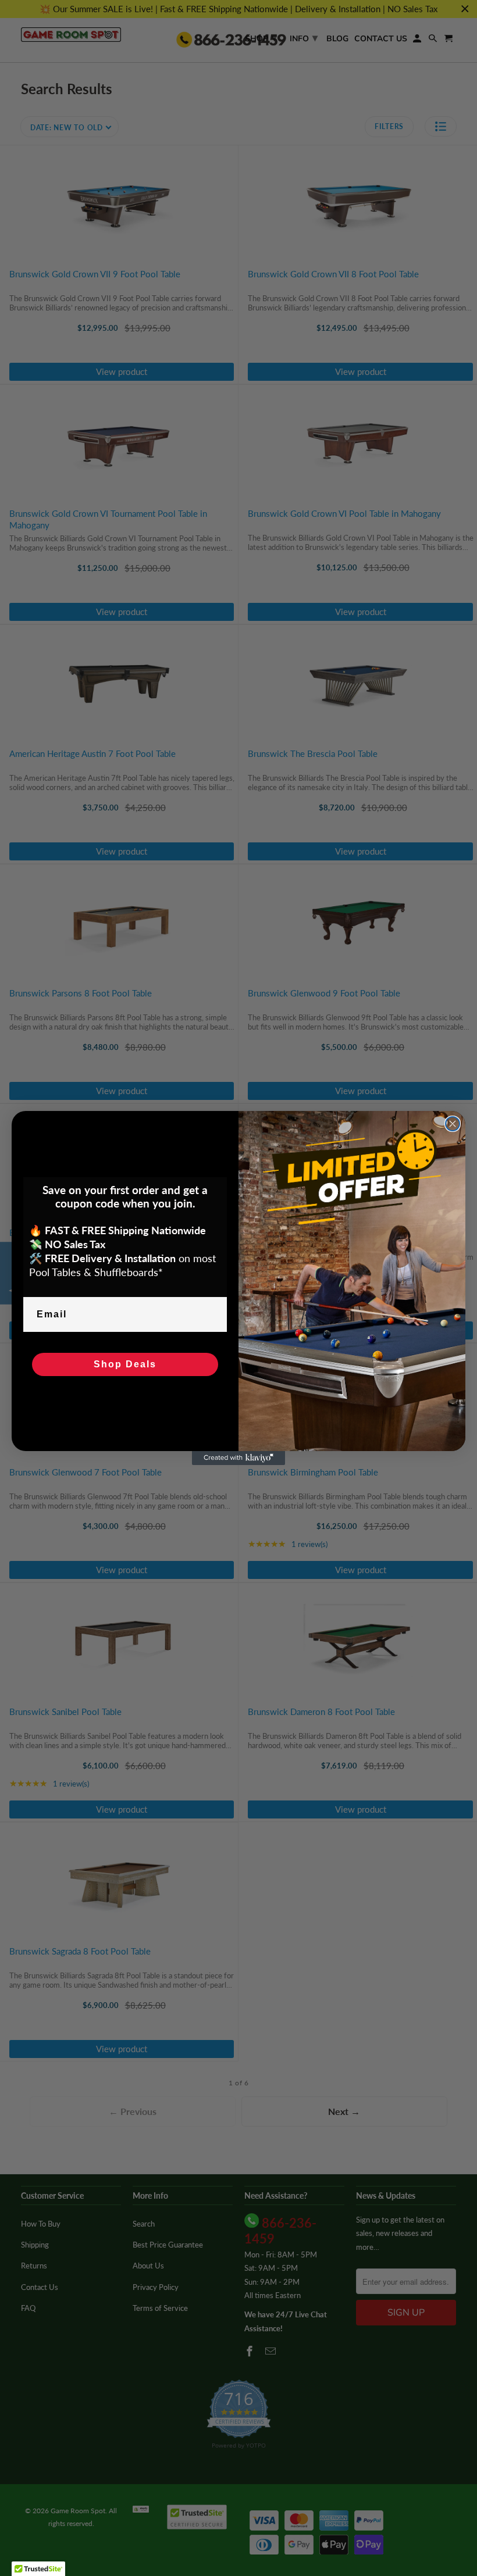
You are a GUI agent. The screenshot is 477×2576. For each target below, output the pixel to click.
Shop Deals (125, 1364)
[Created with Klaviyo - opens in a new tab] (238, 1458)
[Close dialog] (453, 1124)
